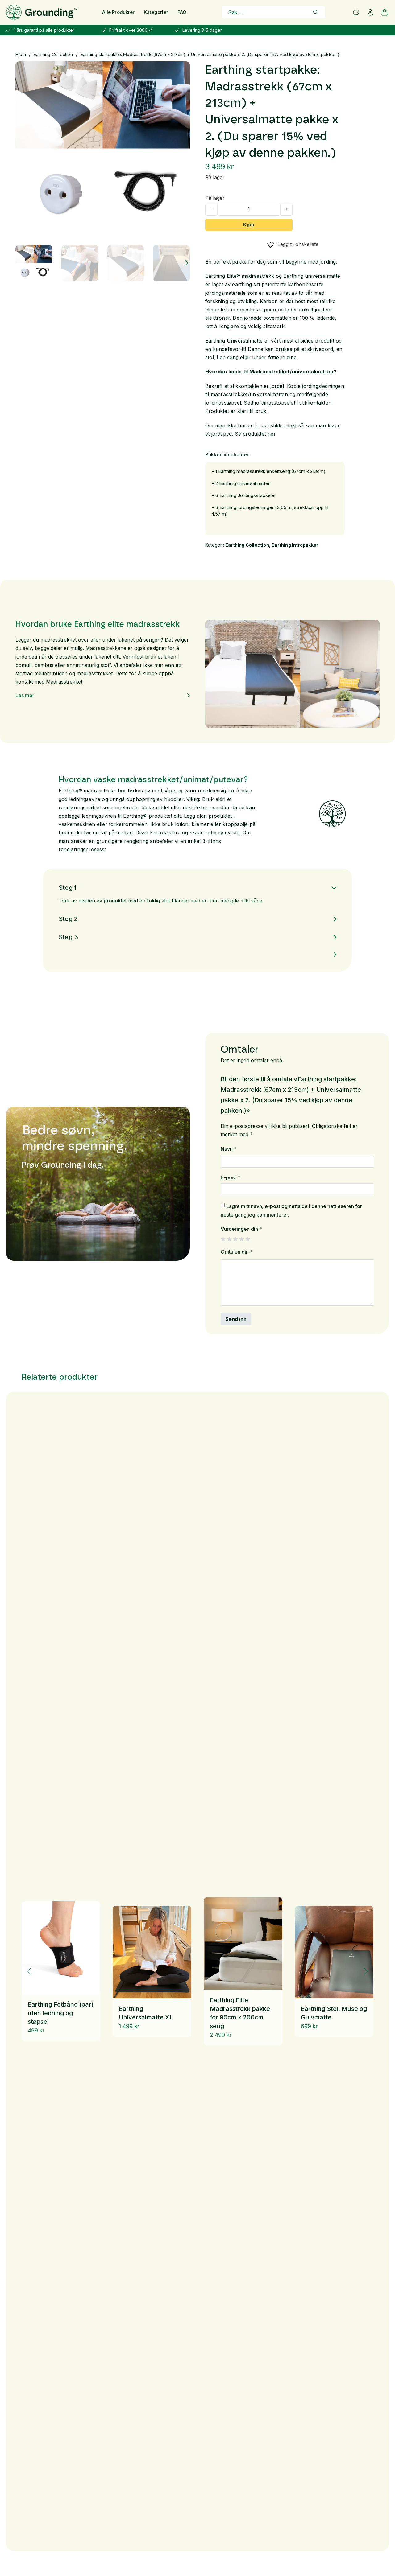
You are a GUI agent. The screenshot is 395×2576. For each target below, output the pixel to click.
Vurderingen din (241, 1229)
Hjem (21, 54)
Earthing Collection (53, 54)
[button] (181, 70)
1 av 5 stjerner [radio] (223, 1239)
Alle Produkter (118, 12)
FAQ (182, 12)
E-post (230, 1177)
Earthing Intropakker (295, 545)
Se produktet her (255, 434)
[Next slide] (366, 1971)
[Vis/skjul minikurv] (385, 12)
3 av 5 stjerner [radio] (235, 1239)
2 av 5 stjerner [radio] (229, 1239)
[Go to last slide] (29, 1971)
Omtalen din (237, 1252)
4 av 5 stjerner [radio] (241, 1239)
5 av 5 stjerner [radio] (248, 1239)
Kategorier (156, 12)
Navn (229, 1149)
